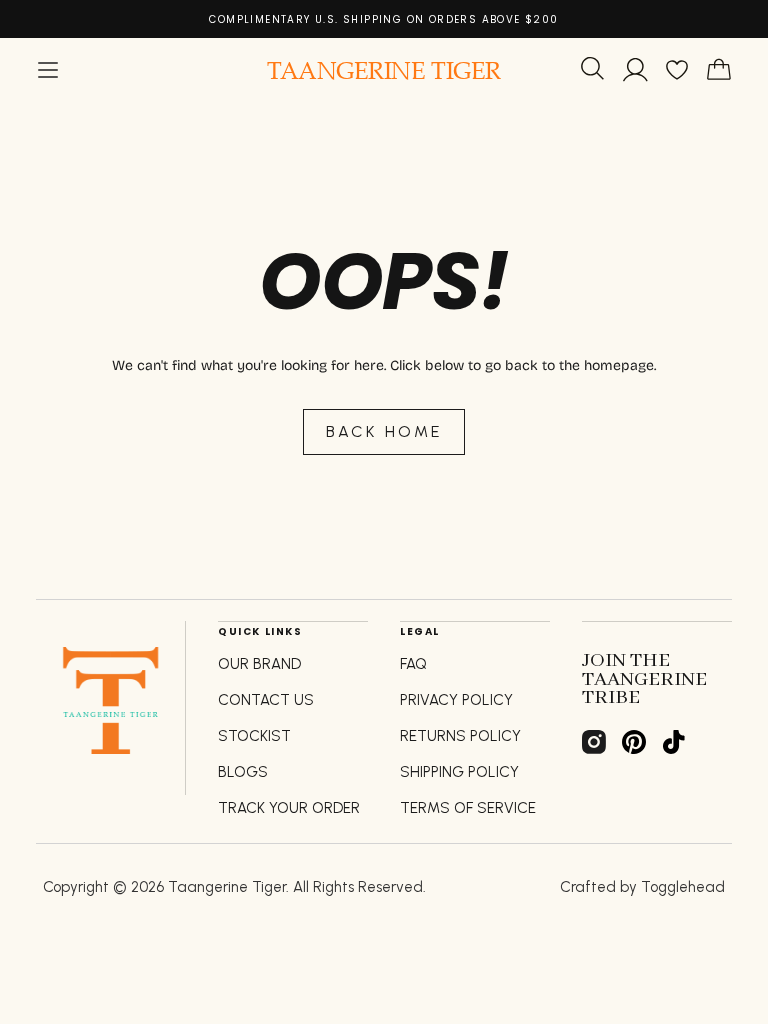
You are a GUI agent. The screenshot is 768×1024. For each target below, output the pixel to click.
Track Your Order (289, 808)
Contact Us (266, 700)
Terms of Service (468, 808)
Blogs (243, 772)
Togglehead (683, 887)
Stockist (254, 736)
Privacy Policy (456, 700)
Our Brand (259, 664)
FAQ (413, 664)
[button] (48, 70)
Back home (384, 431)
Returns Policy (460, 736)
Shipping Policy (459, 772)
